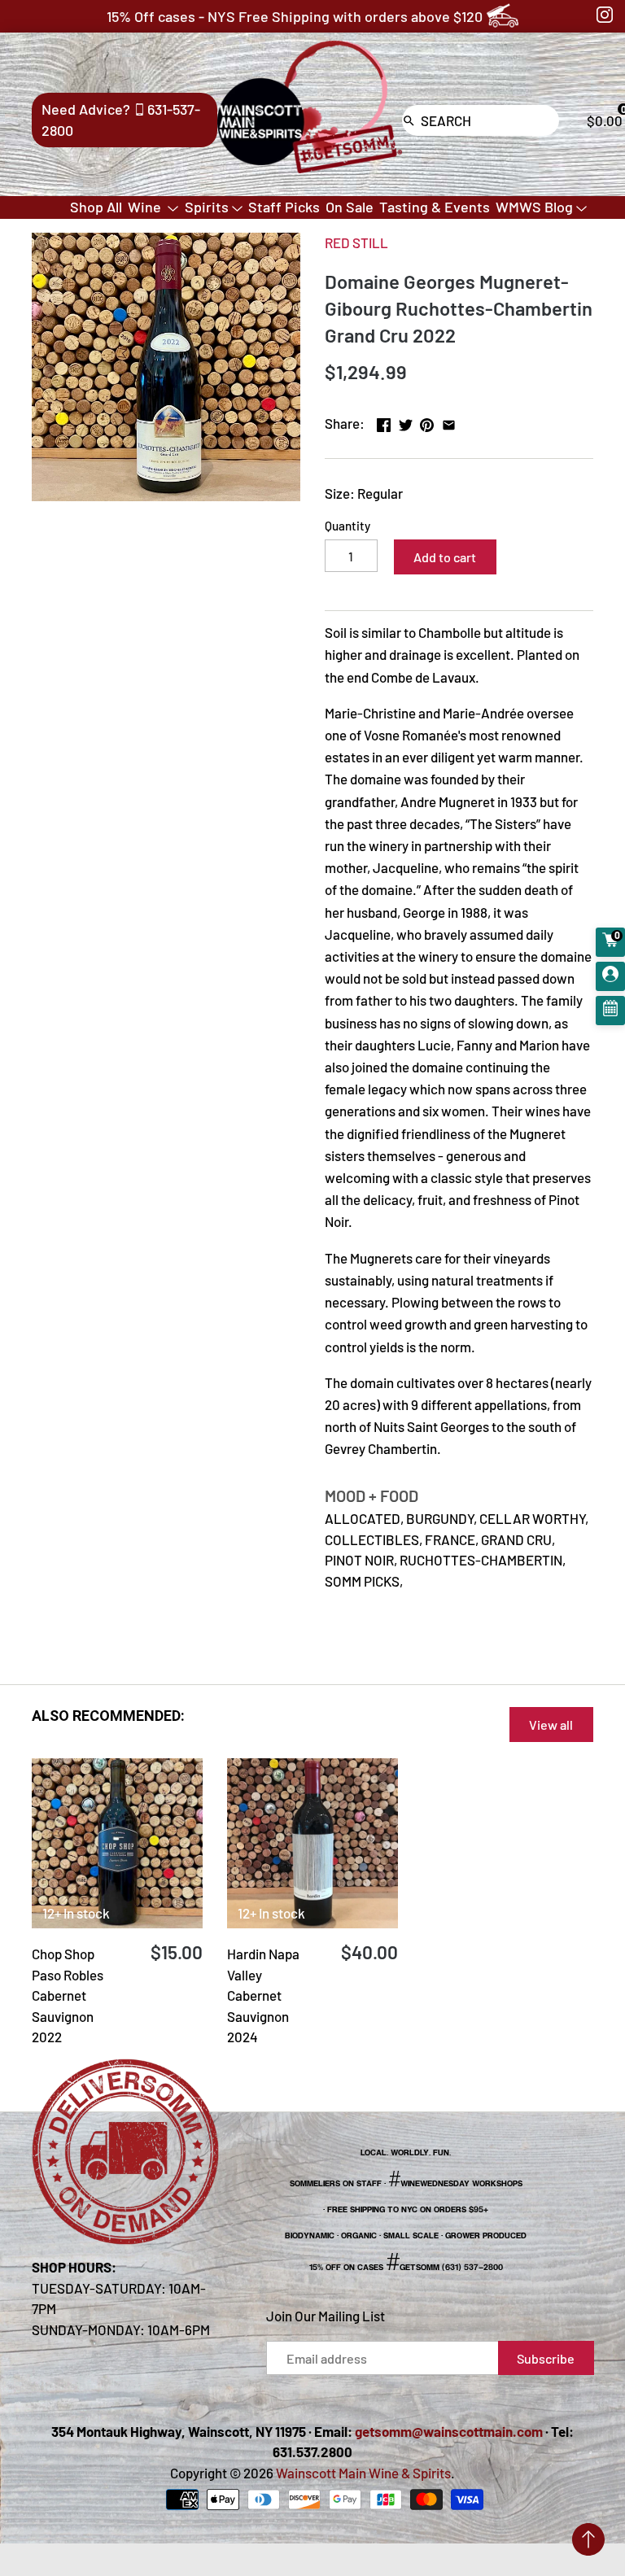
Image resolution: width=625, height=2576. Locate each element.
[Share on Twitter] (406, 421)
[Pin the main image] (427, 421)
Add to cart (445, 557)
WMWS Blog (534, 207)
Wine (146, 207)
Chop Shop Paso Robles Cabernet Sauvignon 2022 (68, 1995)
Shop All (96, 207)
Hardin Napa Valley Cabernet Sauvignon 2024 (263, 1995)
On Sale (350, 207)
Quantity (347, 526)
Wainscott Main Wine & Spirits (363, 2473)
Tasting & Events (435, 207)
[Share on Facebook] (384, 421)
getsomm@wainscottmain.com (449, 2431)
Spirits (207, 207)
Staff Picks (284, 207)
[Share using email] (449, 421)
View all (551, 1725)
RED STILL (356, 242)
